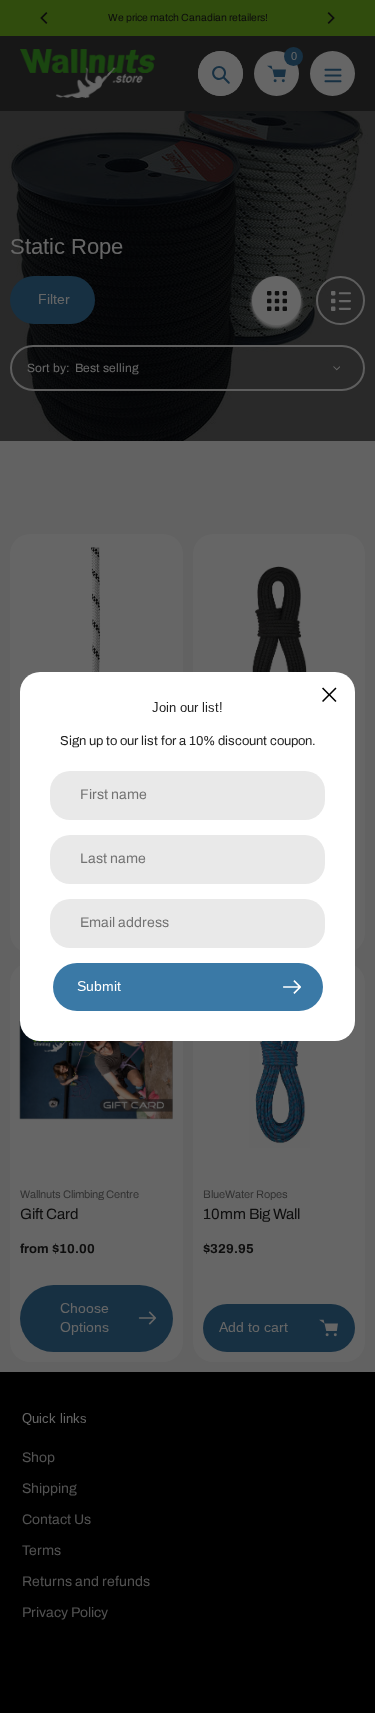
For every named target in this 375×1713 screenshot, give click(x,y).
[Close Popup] (329, 694)
